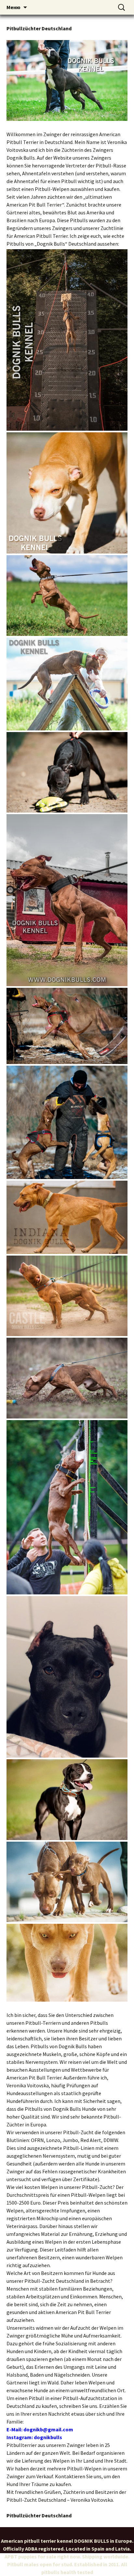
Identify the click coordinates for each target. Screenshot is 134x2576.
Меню (13, 7)
